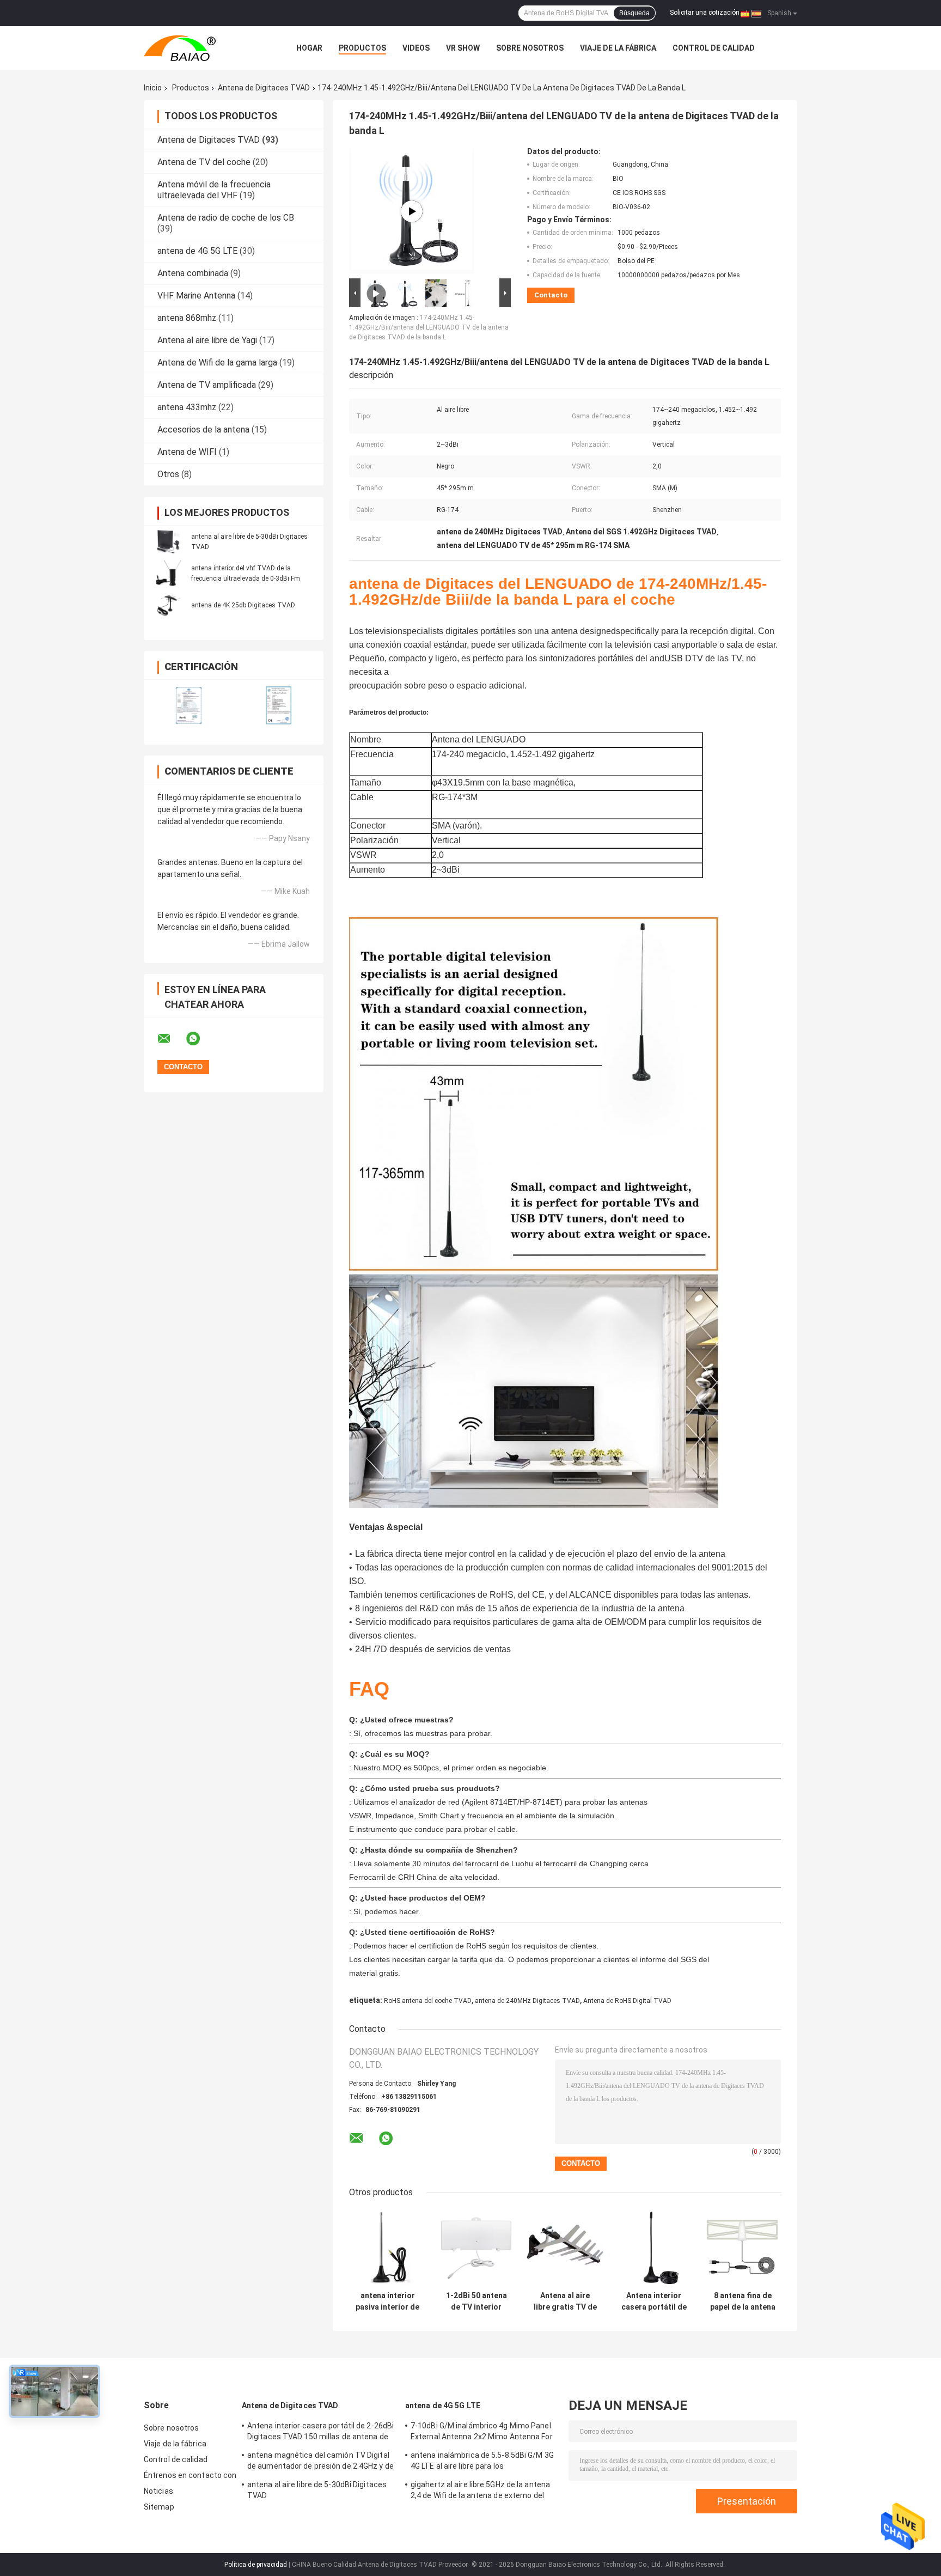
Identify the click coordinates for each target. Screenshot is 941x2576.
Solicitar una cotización (705, 13)
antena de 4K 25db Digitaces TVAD (243, 605)
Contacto (551, 295)
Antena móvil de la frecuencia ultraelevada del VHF (214, 190)
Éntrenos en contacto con (190, 2475)
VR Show (463, 48)
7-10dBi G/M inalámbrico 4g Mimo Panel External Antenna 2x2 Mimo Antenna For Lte (482, 2433)
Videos (416, 48)
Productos (362, 48)
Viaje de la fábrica (618, 48)
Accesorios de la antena (203, 430)
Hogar (309, 48)
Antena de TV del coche (204, 162)
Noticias (158, 2491)
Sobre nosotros (530, 48)
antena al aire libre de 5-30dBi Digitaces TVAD (317, 2490)
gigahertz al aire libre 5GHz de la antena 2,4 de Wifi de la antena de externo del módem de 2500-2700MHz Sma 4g (480, 2492)
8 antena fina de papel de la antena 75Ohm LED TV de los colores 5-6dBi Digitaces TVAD (743, 2301)
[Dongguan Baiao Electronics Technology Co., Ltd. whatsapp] (200, 1039)
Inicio (153, 88)
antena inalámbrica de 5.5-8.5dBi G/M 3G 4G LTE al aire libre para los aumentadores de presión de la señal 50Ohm (482, 2462)
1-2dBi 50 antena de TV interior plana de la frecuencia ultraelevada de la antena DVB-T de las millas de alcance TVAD (476, 2301)
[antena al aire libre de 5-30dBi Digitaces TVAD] (168, 541)
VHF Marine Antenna (196, 296)
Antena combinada (193, 273)
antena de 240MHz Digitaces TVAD (527, 2001)
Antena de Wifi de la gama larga (217, 363)
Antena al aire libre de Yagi (207, 340)
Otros (168, 474)
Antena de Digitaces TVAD (264, 88)
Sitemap (159, 2507)
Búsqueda (634, 13)
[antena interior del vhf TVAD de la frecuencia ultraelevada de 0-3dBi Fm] (168, 573)
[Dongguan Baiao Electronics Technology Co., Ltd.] (204, 48)
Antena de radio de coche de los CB (226, 218)
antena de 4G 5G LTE (197, 251)
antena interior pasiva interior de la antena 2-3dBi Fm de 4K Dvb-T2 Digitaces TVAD (387, 2301)
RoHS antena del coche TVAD (428, 2001)
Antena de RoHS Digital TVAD (627, 2001)
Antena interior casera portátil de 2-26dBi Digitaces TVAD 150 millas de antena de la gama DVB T (654, 2301)
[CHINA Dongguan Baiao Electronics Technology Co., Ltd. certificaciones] (189, 705)
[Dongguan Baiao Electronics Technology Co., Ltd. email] (171, 1039)
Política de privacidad (256, 2565)
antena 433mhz (187, 407)
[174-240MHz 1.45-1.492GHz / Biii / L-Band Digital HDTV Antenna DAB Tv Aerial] (412, 211)
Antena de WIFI (187, 452)
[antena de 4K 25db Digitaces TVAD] (168, 605)
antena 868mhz (187, 318)
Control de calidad (714, 48)
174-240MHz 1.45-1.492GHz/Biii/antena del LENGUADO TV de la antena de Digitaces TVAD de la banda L (429, 327)
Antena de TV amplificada (207, 385)
